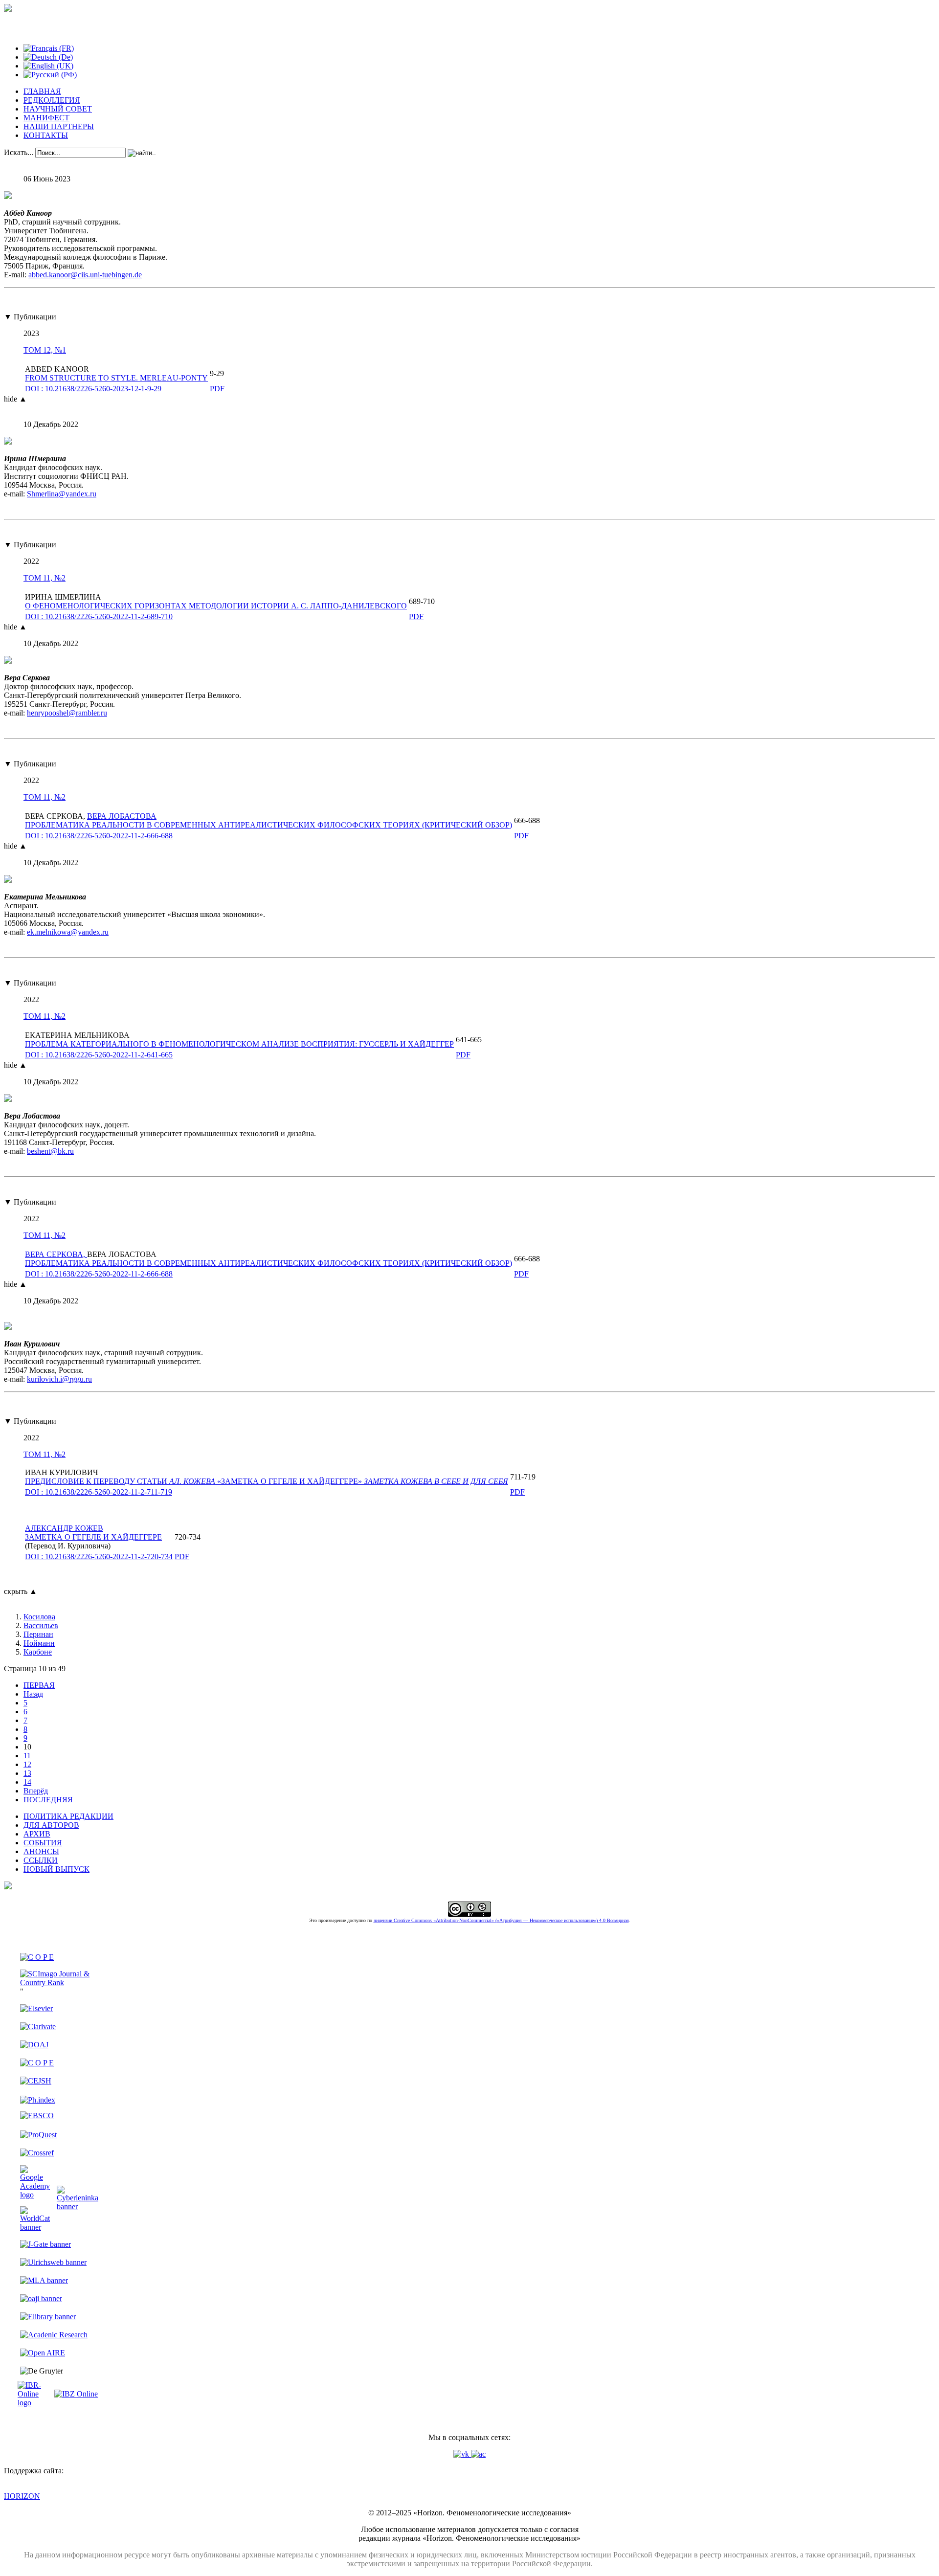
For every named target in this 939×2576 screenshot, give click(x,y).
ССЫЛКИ (41, 1860)
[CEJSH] (36, 2081)
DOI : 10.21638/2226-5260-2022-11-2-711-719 (99, 1492)
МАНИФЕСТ (46, 118)
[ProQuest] (38, 2135)
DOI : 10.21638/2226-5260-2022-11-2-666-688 (99, 836)
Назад (33, 1694)
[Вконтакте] (462, 2454)
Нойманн (39, 1643)
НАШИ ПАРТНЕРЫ (59, 126)
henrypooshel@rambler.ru (67, 713)
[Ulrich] (53, 2262)
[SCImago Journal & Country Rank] (59, 1982)
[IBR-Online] (35, 2403)
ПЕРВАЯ (39, 1685)
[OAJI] (41, 2298)
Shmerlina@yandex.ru (62, 494)
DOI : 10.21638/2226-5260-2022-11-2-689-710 (99, 616)
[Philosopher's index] (38, 2100)
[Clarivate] (38, 2027)
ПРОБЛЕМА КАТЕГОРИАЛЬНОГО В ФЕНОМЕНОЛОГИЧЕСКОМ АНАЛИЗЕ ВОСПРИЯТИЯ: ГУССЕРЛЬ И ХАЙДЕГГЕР (239, 1044)
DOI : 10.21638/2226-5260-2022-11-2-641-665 (99, 1055)
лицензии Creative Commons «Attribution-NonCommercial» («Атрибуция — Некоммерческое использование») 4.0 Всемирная (501, 1920)
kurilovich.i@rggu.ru (59, 1379)
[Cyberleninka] (78, 2206)
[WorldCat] (35, 2227)
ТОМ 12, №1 (45, 350)
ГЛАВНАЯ (42, 91)
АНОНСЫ (41, 1851)
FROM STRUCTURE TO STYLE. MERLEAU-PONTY (116, 378)
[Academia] (478, 2454)
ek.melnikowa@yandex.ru (68, 932)
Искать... (19, 152)
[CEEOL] (37, 2063)
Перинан (38, 1634)
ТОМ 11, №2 (45, 578)
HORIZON (22, 2496)
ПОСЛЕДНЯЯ (48, 1800)
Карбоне (38, 1652)
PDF (217, 389)
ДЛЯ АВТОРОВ (51, 1825)
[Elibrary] (48, 2317)
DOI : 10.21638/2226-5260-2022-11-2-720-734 (99, 1557)
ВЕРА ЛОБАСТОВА (122, 816)
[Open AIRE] (43, 2353)
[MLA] (44, 2280)
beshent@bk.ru (50, 1151)
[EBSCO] (37, 2116)
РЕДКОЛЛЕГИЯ (52, 100)
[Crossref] (37, 2153)
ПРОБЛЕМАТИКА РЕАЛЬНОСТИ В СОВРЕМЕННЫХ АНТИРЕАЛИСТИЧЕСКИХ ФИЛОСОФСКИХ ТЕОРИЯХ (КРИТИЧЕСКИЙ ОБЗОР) (268, 825)
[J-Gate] (45, 2244)
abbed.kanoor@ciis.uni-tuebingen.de (85, 275)
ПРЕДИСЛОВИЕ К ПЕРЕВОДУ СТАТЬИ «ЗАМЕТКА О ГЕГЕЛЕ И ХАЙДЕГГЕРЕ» (267, 1481)
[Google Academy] (35, 2195)
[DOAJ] (34, 2045)
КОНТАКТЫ (46, 135)
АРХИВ (37, 1834)
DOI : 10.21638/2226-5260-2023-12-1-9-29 (93, 389)
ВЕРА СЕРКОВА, (56, 1254)
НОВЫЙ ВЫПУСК (56, 1869)
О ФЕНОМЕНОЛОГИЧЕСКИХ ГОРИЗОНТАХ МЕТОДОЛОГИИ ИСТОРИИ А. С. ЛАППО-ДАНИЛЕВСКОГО (216, 606)
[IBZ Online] (76, 2394)
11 (27, 1756)
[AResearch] (54, 2335)
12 (27, 1764)
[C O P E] (37, 1957)
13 (27, 1773)
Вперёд (36, 1791)
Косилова (39, 1617)
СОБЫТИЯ (43, 1843)
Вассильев (41, 1625)
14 (27, 1782)
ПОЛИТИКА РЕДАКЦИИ (68, 1816)
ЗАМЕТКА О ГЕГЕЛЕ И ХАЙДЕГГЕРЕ (93, 1533)
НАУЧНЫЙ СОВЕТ (58, 109)
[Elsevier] (36, 2008)
